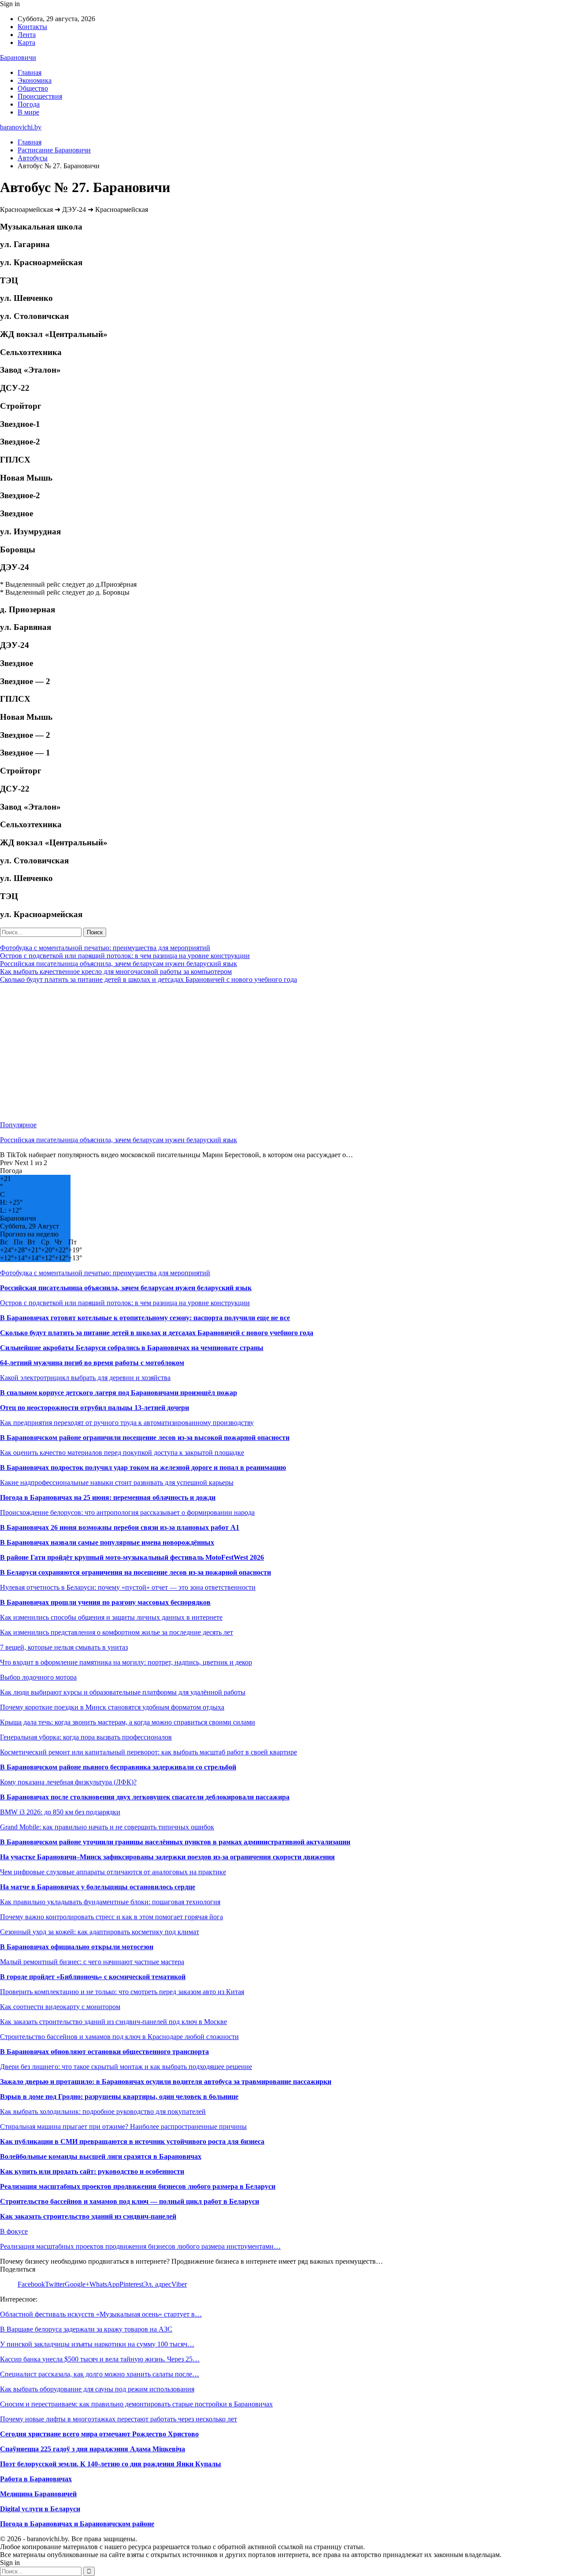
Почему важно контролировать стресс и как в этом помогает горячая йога (111, 1917)
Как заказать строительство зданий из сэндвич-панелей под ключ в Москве (113, 2022)
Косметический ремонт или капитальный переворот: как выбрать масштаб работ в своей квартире (148, 1752)
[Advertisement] (264, 1052)
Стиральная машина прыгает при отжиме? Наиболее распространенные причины (123, 2126)
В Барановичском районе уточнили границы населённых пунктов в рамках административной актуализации (175, 1842)
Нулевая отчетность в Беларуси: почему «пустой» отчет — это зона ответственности (128, 1587)
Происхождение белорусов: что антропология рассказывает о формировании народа (127, 1512)
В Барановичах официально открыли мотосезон (77, 1947)
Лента (27, 35)
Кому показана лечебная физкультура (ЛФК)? (68, 1782)
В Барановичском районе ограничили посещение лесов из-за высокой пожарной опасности (145, 1438)
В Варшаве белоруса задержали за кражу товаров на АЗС (86, 2329)
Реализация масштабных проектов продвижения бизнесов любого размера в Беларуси (138, 2186)
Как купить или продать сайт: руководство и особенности (92, 2171)
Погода (29, 104)
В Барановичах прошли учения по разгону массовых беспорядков (105, 1602)
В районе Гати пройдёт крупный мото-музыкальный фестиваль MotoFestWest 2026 (132, 1557)
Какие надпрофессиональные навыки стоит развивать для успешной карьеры (117, 1482)
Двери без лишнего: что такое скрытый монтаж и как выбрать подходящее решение (126, 2067)
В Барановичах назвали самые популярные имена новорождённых (107, 1542)
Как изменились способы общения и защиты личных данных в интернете (111, 1617)
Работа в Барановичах (36, 2479)
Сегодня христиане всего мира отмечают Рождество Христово (99, 2434)
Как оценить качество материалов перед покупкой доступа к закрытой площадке (122, 1453)
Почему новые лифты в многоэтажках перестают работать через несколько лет (119, 2419)
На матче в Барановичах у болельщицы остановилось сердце (98, 1887)
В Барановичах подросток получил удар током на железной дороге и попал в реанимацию (143, 1468)
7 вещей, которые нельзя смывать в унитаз (64, 1647)
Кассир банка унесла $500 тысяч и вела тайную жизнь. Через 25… (100, 2359)
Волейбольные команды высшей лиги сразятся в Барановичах (101, 2156)
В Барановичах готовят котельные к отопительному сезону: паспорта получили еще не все (145, 1318)
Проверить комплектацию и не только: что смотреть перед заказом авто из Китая (122, 1992)
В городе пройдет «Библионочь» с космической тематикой (93, 1977)
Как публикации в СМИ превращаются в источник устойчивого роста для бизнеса (132, 2141)
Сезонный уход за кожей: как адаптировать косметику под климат (100, 1932)
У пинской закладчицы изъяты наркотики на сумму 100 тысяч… (97, 2344)
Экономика (35, 80)
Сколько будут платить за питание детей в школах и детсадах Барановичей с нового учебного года (148, 979)
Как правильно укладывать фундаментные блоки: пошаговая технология (110, 1902)
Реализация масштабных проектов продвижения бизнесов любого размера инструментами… (140, 2246)
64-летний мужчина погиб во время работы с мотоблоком (92, 1363)
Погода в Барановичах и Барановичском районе (77, 2524)
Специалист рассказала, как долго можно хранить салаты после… (100, 2374)
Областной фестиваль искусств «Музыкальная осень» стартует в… (101, 2314)
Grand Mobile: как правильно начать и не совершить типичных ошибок (107, 1827)
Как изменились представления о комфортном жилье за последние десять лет (117, 1632)
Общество (33, 88)
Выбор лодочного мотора (38, 1677)
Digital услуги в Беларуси (40, 2509)
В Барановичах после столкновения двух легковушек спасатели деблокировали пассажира (145, 1797)
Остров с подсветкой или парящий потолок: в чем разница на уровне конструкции (125, 956)
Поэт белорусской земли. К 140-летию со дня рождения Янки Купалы (111, 2464)
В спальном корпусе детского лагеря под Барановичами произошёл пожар (119, 1393)
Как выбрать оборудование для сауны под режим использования (97, 2389)
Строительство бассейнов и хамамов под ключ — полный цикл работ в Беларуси (130, 2201)
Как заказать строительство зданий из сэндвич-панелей (88, 2216)
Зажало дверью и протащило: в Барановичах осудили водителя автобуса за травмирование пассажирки (166, 2082)
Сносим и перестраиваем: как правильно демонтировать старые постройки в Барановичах (136, 2404)
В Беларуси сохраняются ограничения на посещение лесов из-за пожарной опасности (135, 1572)
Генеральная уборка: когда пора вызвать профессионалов (86, 1737)
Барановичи (18, 57)
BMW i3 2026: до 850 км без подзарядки (60, 1812)
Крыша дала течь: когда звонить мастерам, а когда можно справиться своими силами (128, 1722)
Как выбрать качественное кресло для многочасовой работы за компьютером (116, 972)
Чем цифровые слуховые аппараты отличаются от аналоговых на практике (113, 1872)
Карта (26, 43)
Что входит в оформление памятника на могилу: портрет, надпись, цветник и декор (126, 1662)
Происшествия (40, 96)
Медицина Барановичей (38, 2494)
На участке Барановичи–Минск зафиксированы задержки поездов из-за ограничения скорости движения (167, 1857)
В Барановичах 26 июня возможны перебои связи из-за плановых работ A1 (120, 1527)
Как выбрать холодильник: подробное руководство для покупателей (103, 2112)
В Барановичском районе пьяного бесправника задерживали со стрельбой (118, 1767)
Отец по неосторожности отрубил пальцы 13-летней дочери (95, 1408)
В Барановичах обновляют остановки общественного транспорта (104, 2052)
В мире (28, 112)
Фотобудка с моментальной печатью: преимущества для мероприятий (105, 948)
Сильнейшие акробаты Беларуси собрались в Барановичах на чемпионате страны (132, 1348)
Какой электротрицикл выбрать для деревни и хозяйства (85, 1378)
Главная (30, 72)
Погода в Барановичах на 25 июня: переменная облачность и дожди (108, 1497)
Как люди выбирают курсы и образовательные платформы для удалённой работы (123, 1692)
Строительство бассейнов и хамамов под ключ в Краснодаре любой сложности (119, 2037)
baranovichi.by (21, 127)
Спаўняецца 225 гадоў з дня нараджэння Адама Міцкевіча (93, 2449)
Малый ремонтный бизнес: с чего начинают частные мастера (92, 1962)
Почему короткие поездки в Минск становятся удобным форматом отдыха (112, 1707)
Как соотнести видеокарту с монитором (60, 2007)
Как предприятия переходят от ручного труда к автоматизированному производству (127, 1423)
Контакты (32, 27)
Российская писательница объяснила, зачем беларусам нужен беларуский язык (119, 964)
